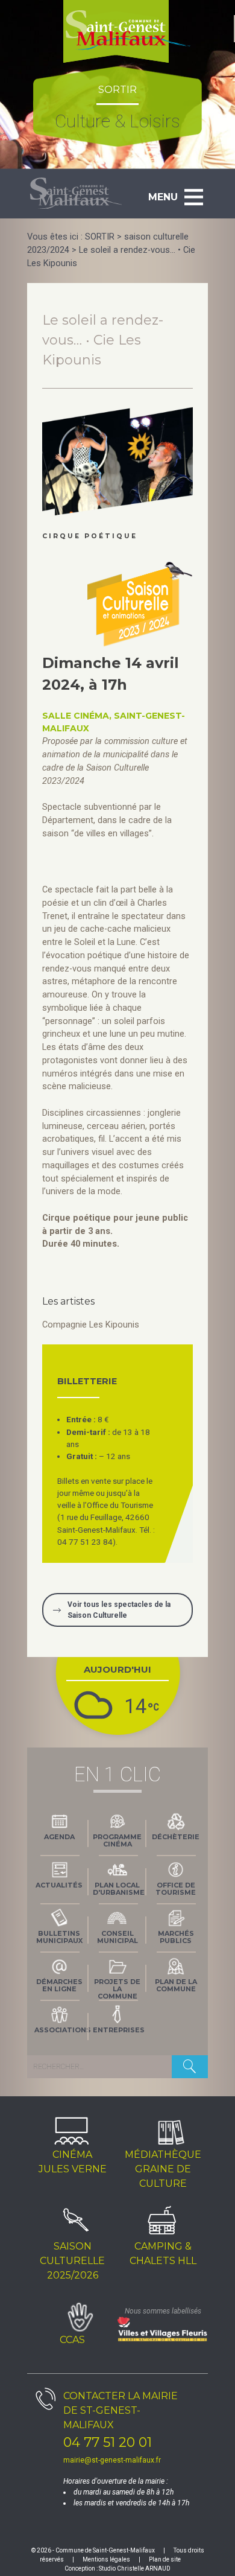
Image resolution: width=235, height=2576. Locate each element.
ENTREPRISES (119, 2030)
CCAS (72, 2340)
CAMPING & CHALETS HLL (163, 2253)
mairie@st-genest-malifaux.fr (112, 2460)
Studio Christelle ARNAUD (135, 2568)
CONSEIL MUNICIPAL (117, 1937)
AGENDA (59, 1837)
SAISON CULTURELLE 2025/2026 (72, 2261)
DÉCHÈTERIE (176, 1837)
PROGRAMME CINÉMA (117, 1840)
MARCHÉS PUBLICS (176, 1937)
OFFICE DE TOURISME (176, 1889)
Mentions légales (106, 2559)
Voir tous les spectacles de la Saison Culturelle (119, 1610)
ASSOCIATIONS (61, 2030)
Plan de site (165, 2559)
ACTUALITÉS (59, 1885)
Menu (163, 197)
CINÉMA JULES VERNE (73, 2162)
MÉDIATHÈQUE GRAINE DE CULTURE (163, 2169)
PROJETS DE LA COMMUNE (117, 1988)
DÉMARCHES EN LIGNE (59, 1985)
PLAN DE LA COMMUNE (176, 1985)
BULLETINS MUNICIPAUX (59, 1937)
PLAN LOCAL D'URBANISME (119, 1889)
